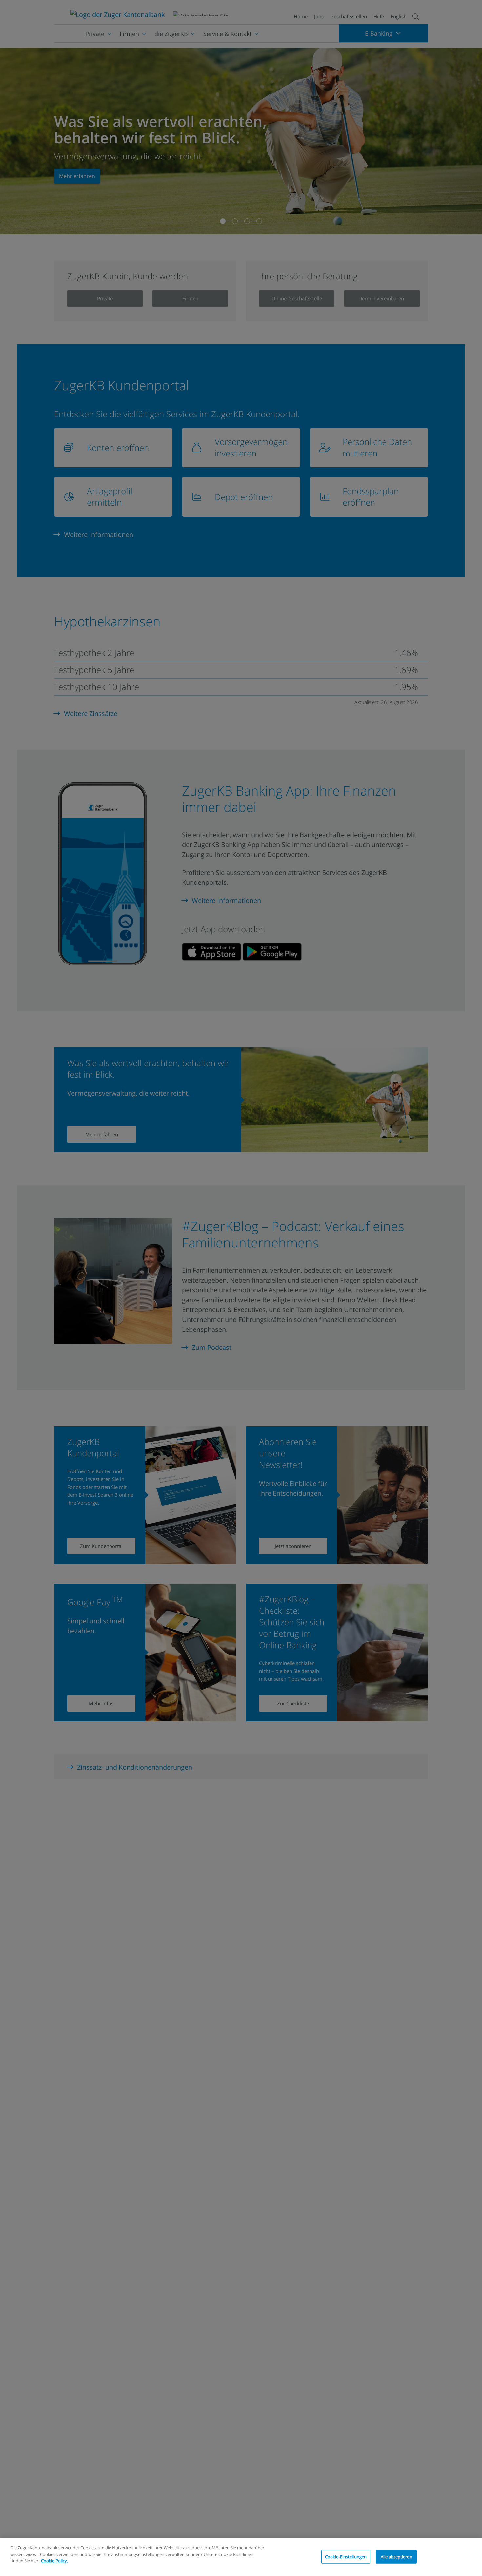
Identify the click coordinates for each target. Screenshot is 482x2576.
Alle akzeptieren (396, 2556)
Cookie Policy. (54, 2561)
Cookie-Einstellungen (346, 2556)
